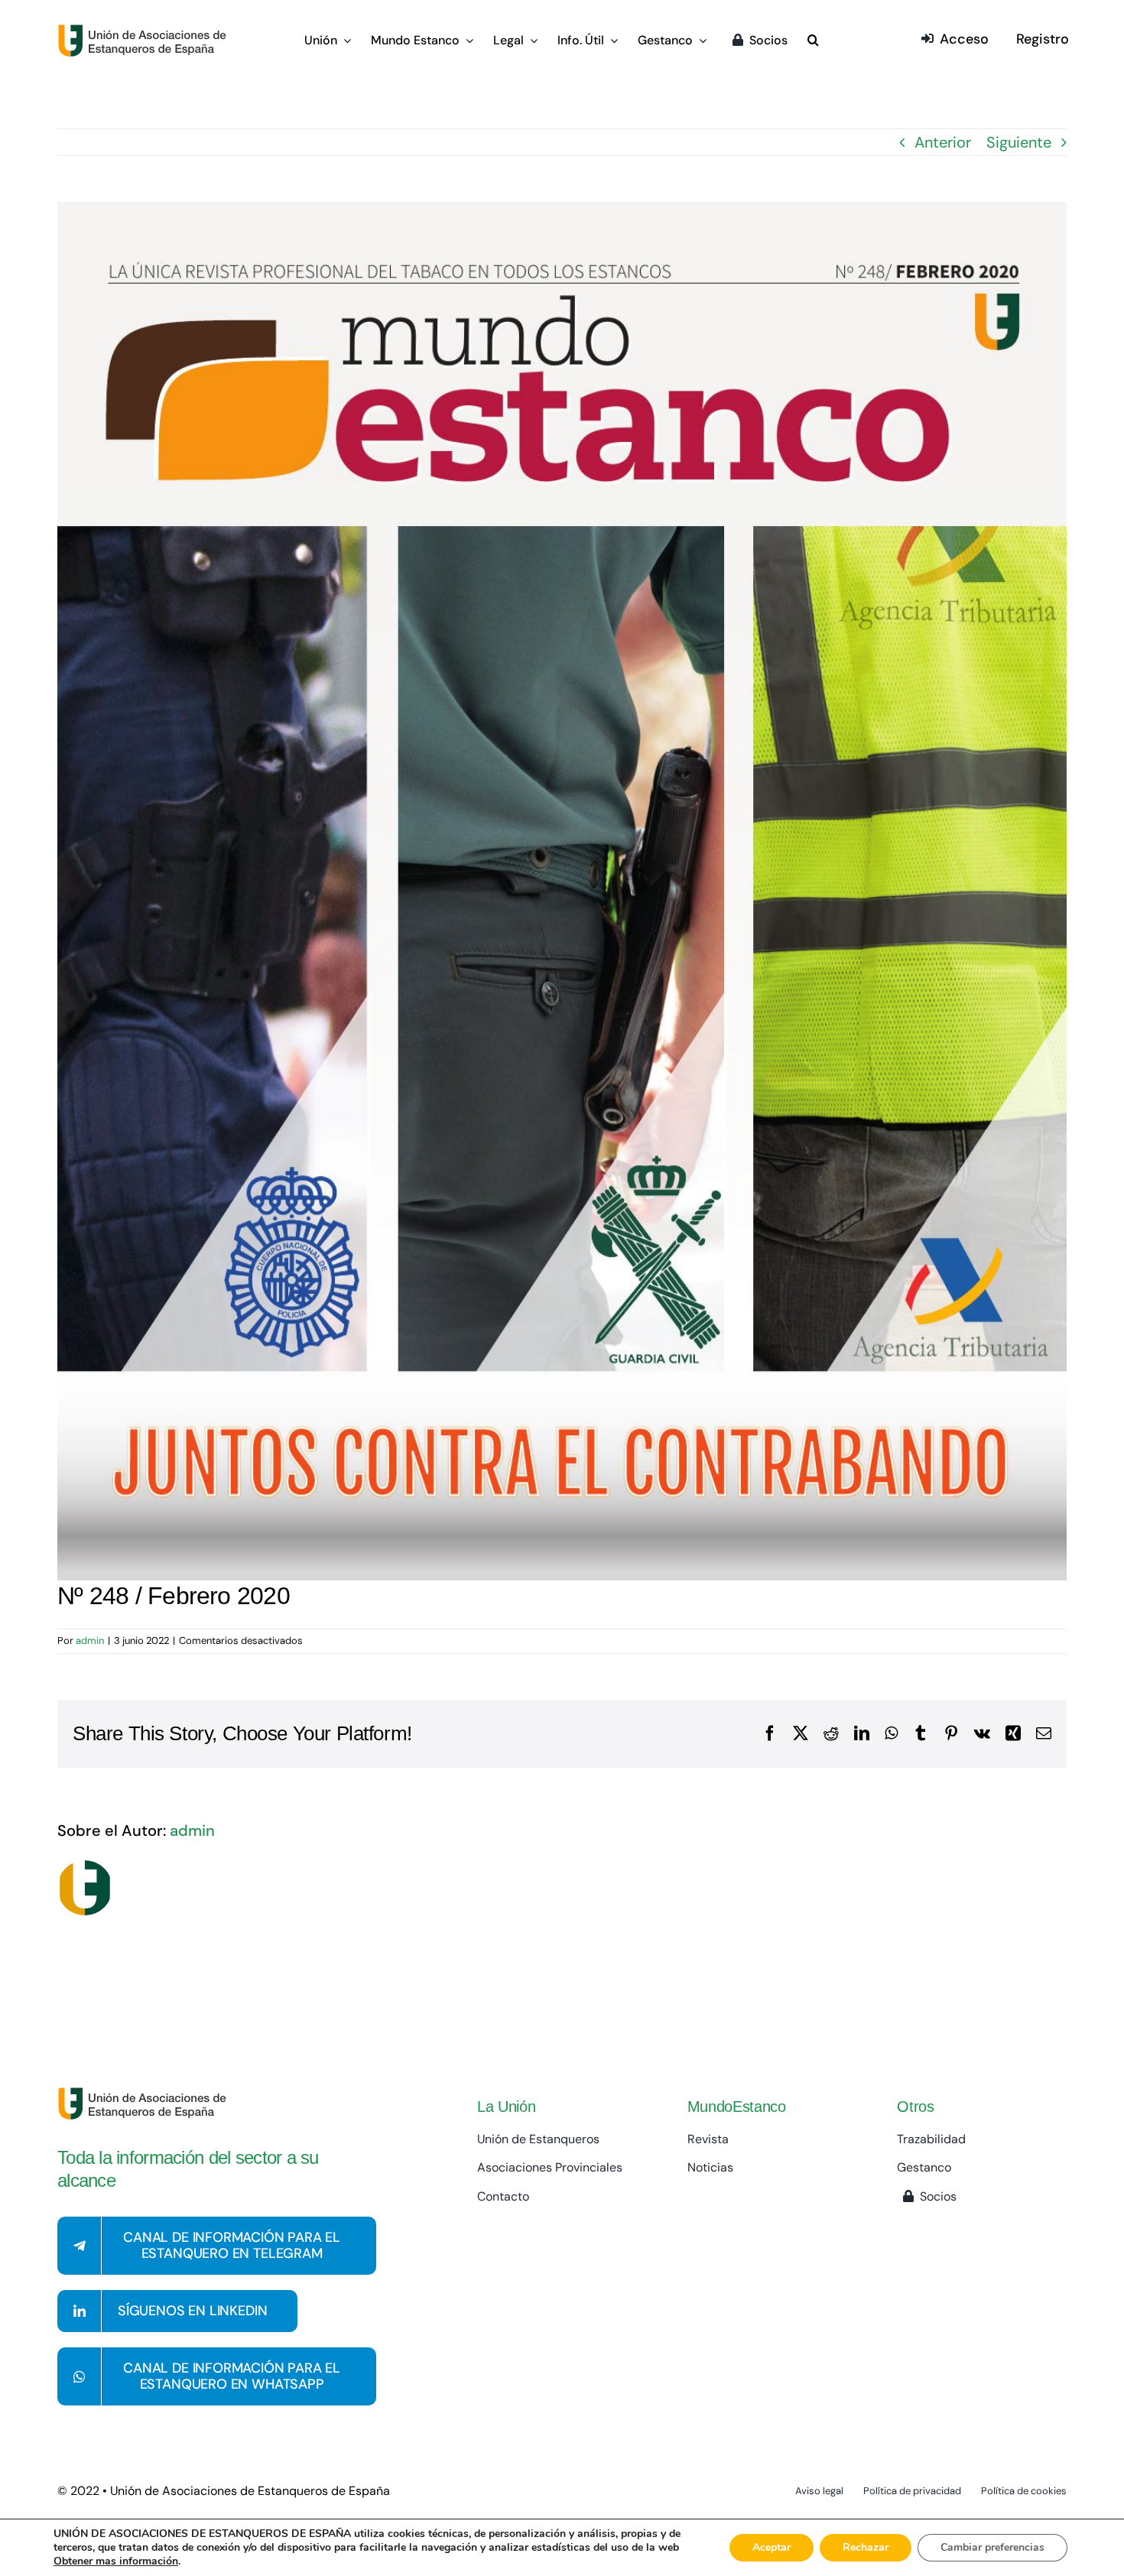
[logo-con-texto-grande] (146, 31)
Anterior (943, 142)
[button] (813, 41)
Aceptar (772, 2547)
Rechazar (866, 2547)
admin (90, 1640)
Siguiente (1019, 142)
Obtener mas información (116, 2561)
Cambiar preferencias (992, 2547)
